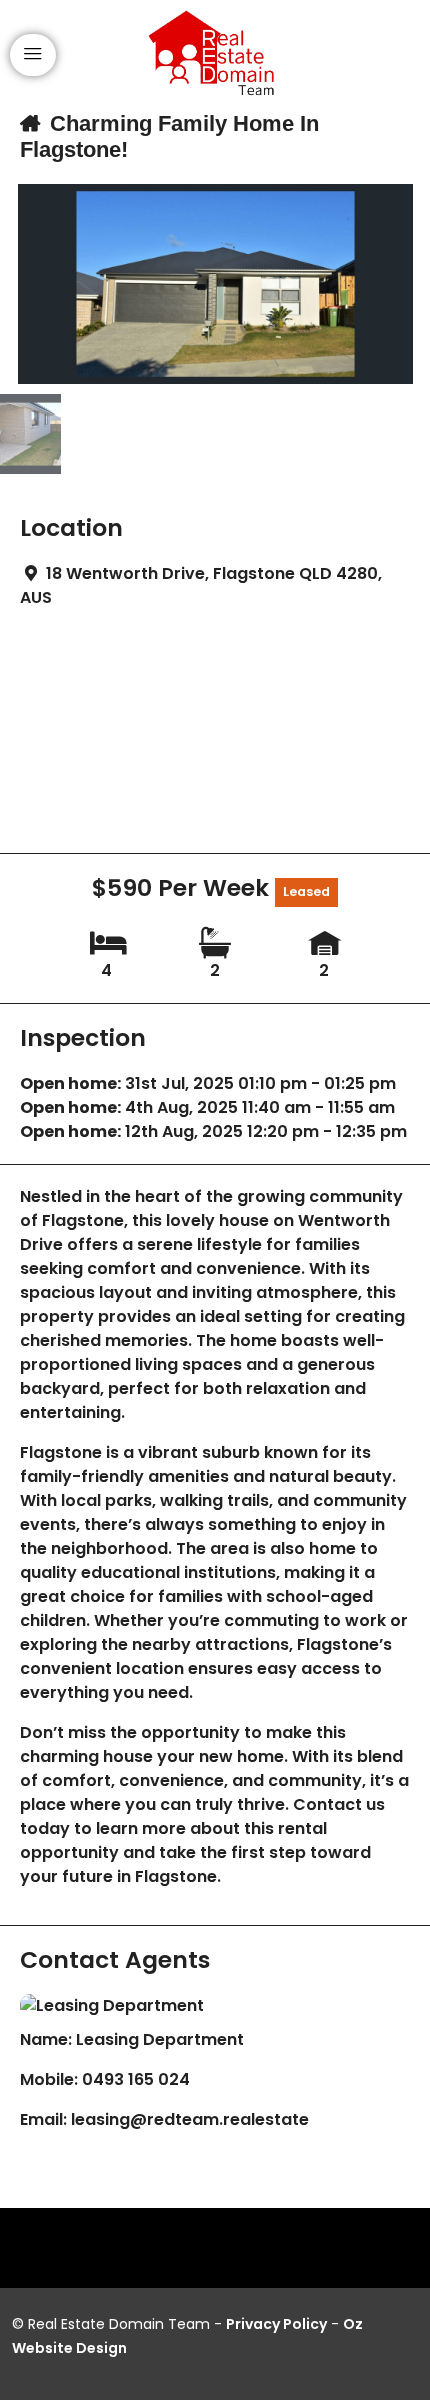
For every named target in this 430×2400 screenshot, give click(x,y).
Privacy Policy (276, 2324)
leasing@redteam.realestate (190, 2119)
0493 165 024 (136, 2079)
